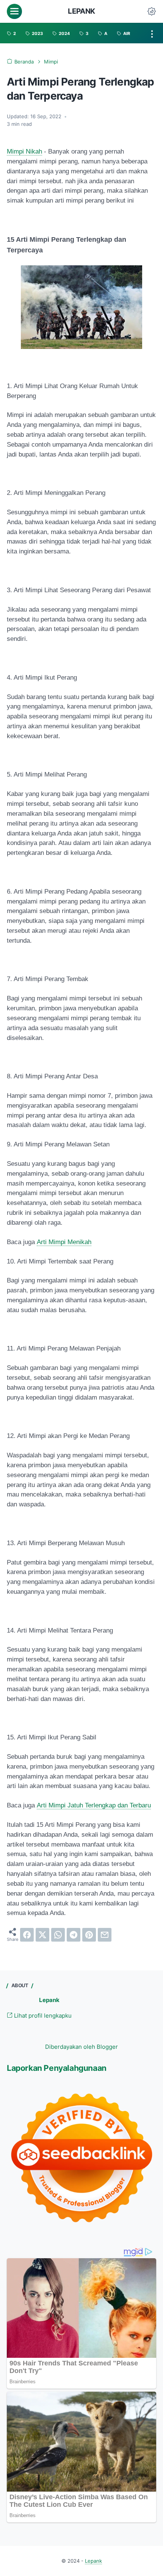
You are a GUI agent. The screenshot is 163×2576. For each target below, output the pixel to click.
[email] (105, 1935)
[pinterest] (89, 1935)
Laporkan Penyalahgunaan (57, 2068)
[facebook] (27, 1935)
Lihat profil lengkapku (42, 2016)
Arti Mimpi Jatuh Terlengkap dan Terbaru (94, 1805)
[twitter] (42, 1935)
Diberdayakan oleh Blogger (81, 2047)
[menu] (14, 11)
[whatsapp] (58, 1935)
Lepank (81, 11)
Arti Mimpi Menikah (64, 1242)
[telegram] (74, 1935)
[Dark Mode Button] (152, 11)
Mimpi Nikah (24, 151)
